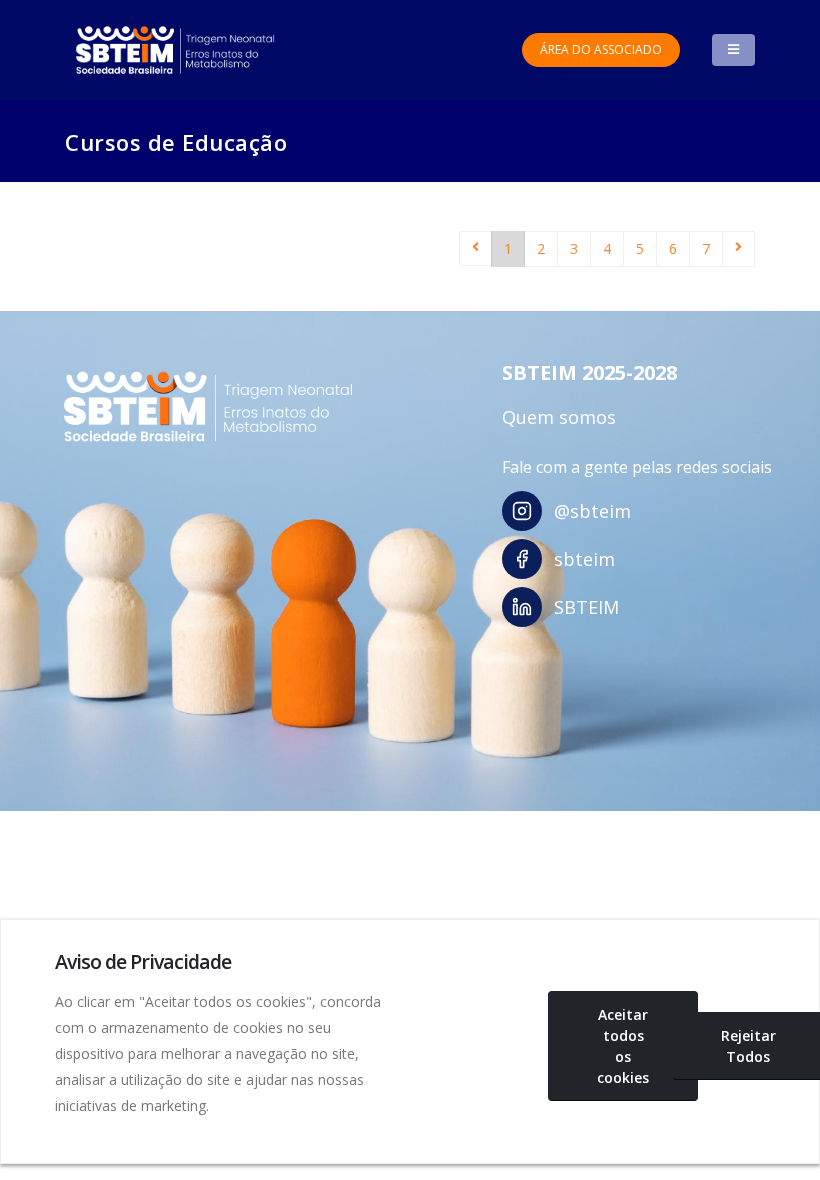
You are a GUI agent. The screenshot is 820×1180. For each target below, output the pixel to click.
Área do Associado (601, 49)
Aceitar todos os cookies (623, 1046)
